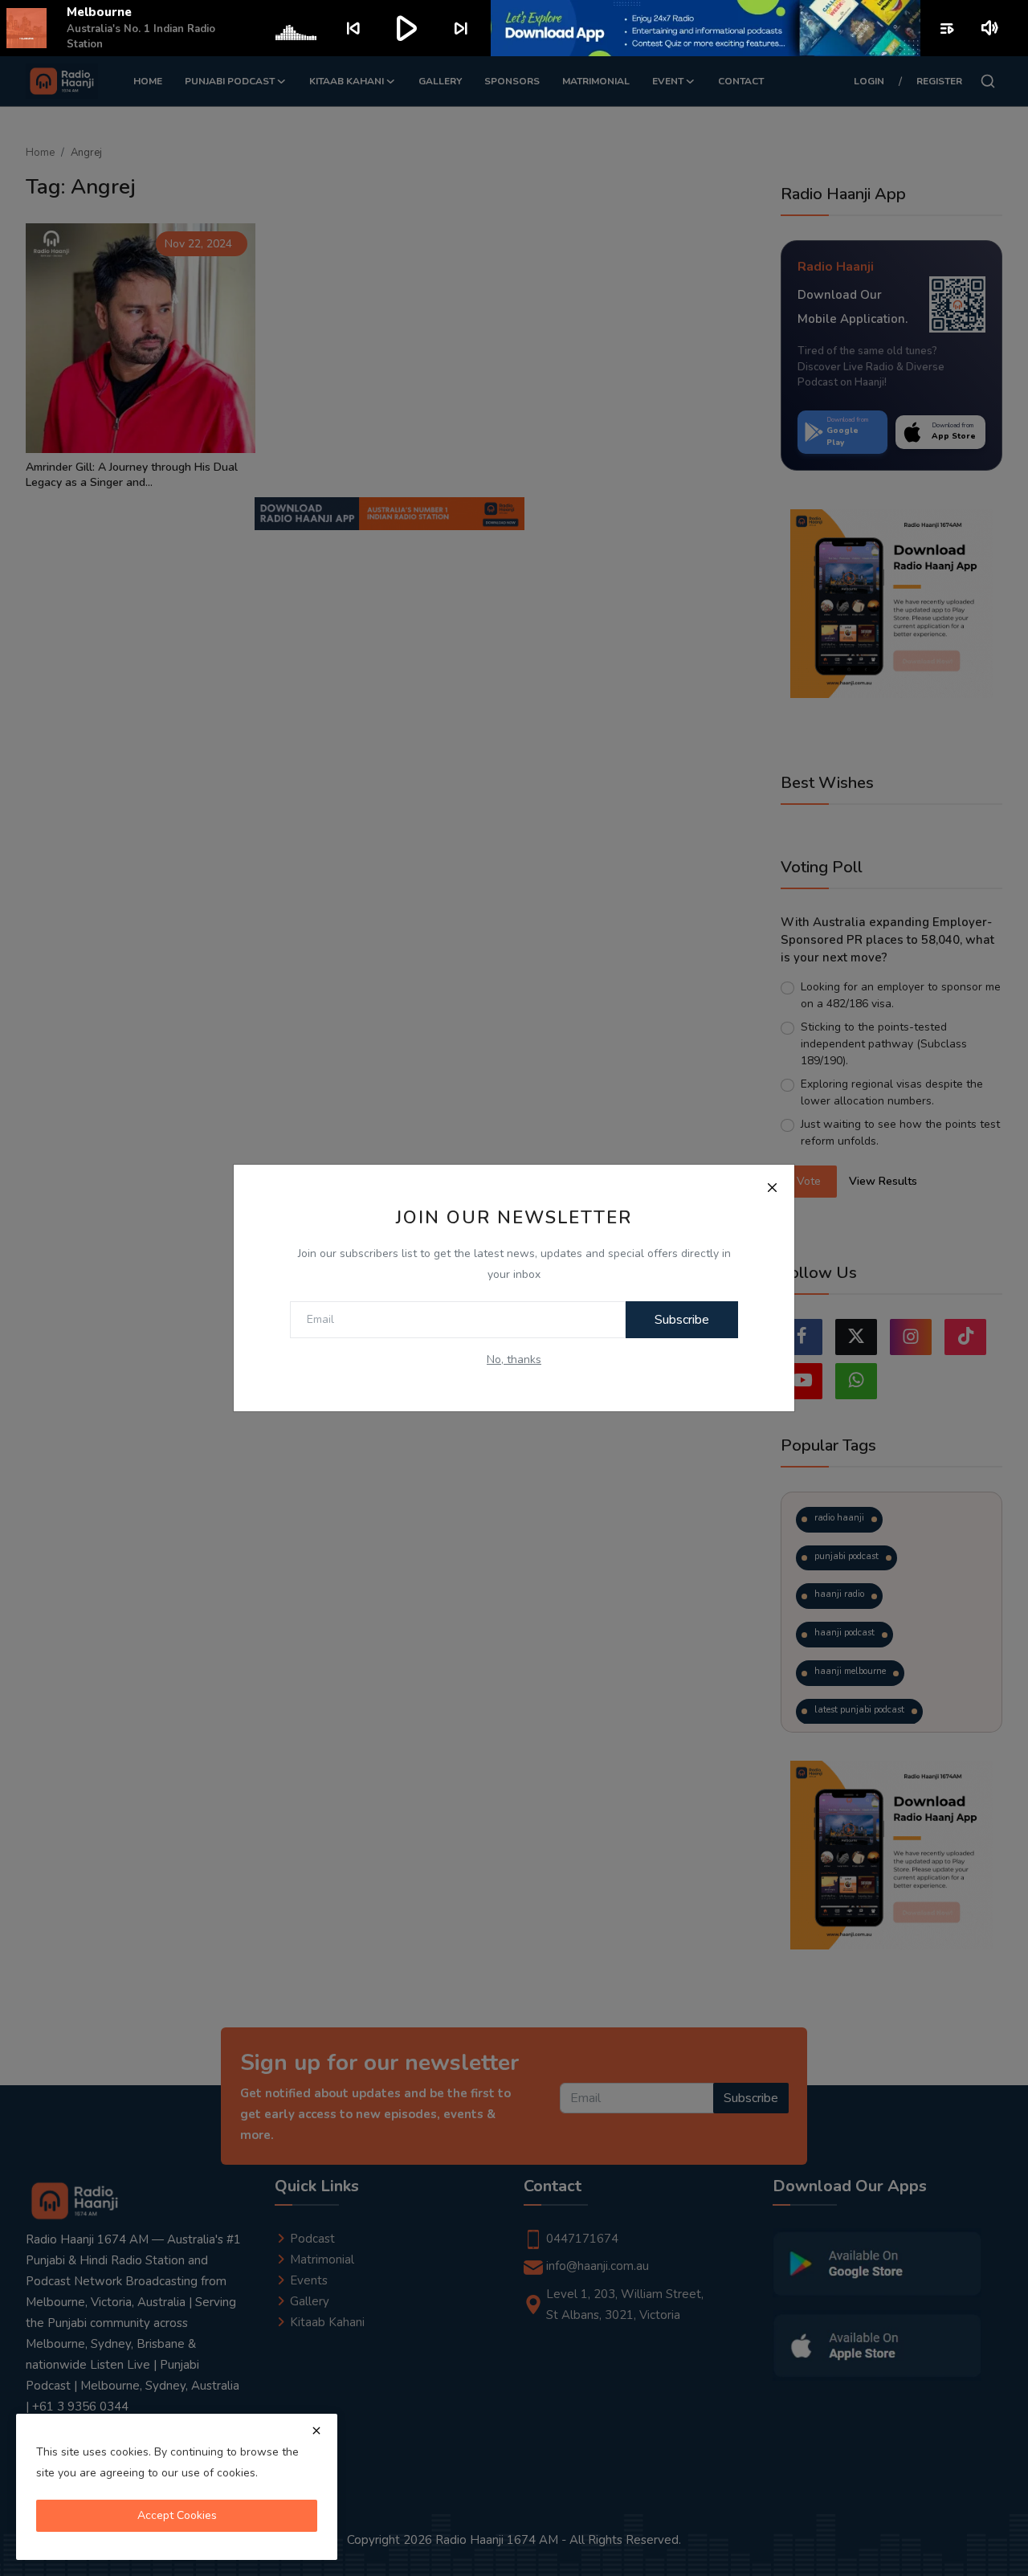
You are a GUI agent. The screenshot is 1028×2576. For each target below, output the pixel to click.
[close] (316, 2431)
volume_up (991, 28)
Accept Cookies (177, 2515)
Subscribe (682, 1320)
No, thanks (514, 1359)
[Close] (772, 1187)
